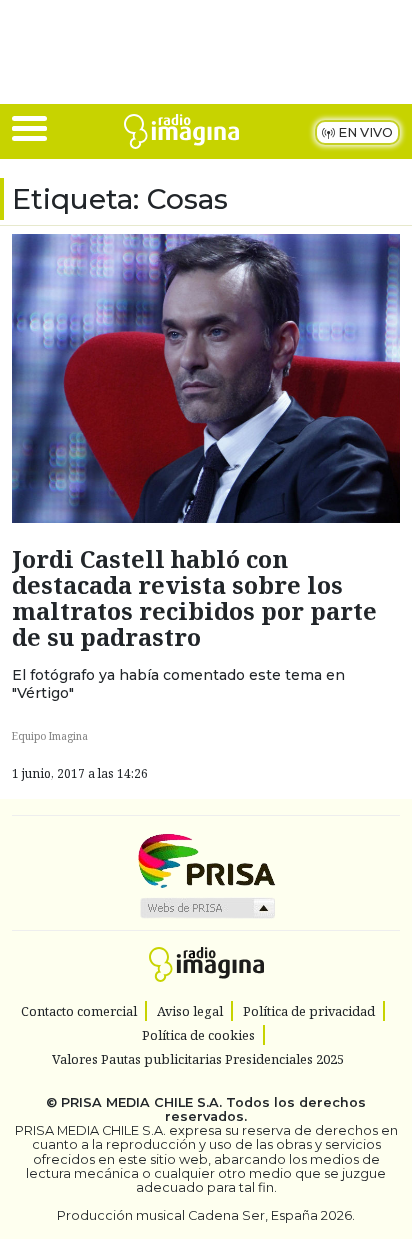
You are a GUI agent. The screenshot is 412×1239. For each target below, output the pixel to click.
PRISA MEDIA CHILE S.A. (141, 1102)
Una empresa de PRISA (206, 859)
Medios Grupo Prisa (206, 908)
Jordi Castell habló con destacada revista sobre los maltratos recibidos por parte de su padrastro (194, 598)
